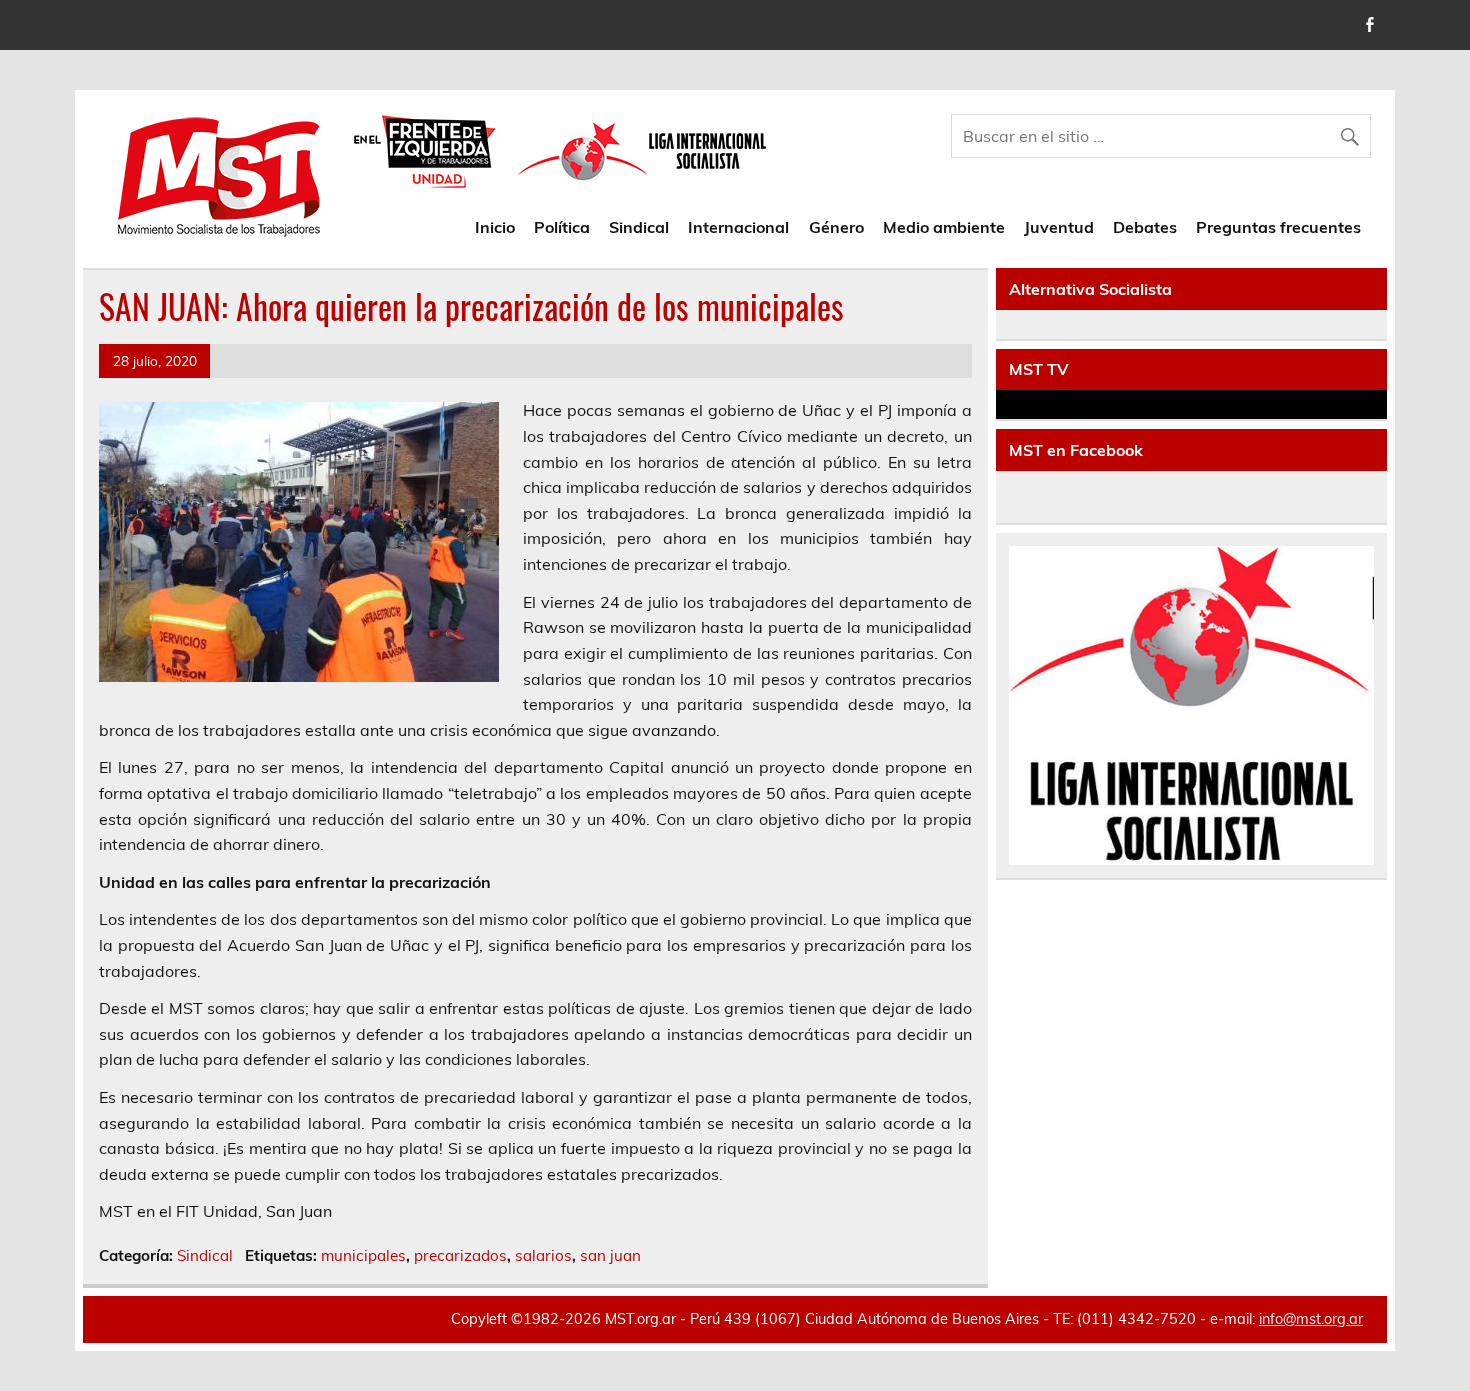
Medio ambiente (944, 227)
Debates (1145, 227)
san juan (610, 1255)
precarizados (460, 1255)
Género (836, 227)
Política (562, 227)
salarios (543, 1255)
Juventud (1059, 227)
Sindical (639, 227)
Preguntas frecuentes (1278, 227)
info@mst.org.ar (1311, 1319)
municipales (363, 1255)
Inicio (495, 227)
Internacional (738, 227)
